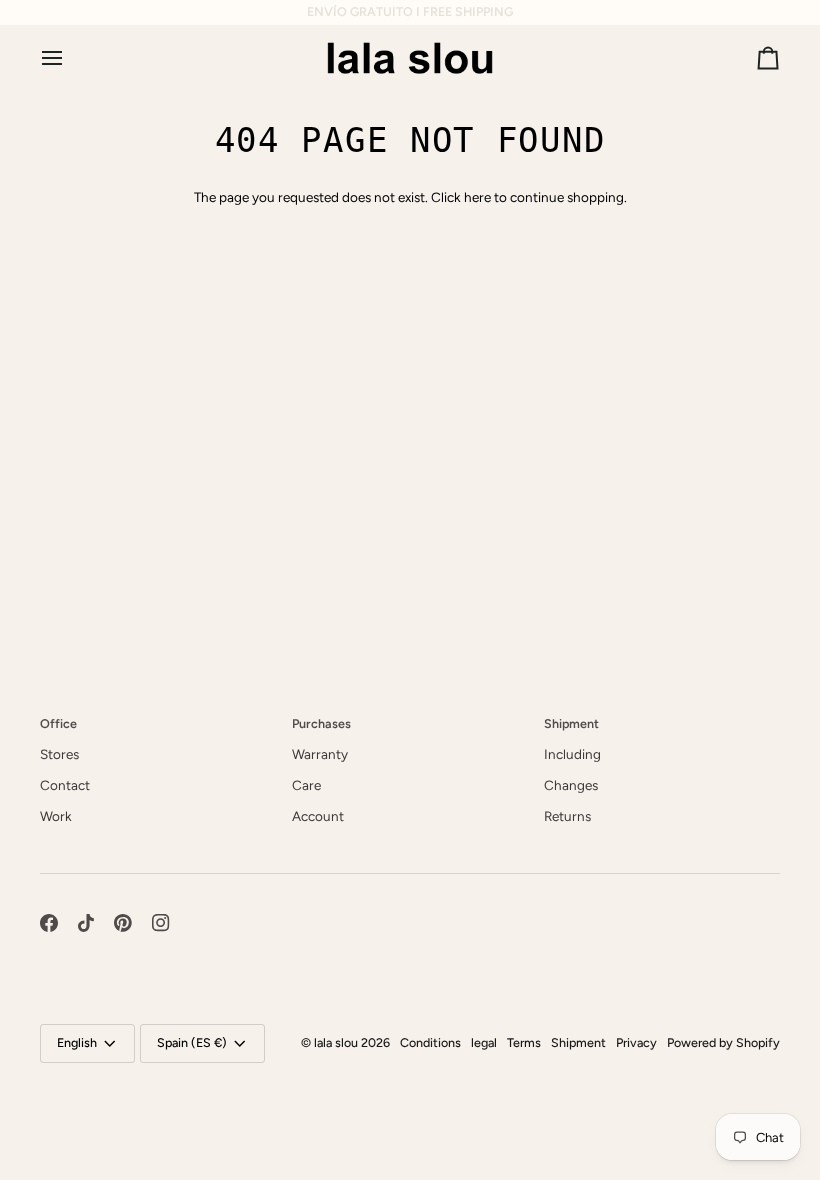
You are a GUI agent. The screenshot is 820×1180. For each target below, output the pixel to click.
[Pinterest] (123, 923)
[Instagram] (161, 923)
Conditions (430, 1042)
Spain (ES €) (192, 1042)
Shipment (578, 1042)
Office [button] (58, 723)
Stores (59, 754)
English (77, 1042)
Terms (524, 1042)
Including (572, 754)
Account (318, 816)
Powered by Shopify (723, 1042)
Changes (571, 785)
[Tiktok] (86, 923)
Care (306, 785)
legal (484, 1042)
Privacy (636, 1042)
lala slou (336, 1042)
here (477, 197)
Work (56, 816)
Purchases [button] (321, 723)
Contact (65, 785)
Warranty (320, 754)
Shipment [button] (571, 723)
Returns (567, 816)
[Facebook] (49, 923)
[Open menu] (70, 57)
